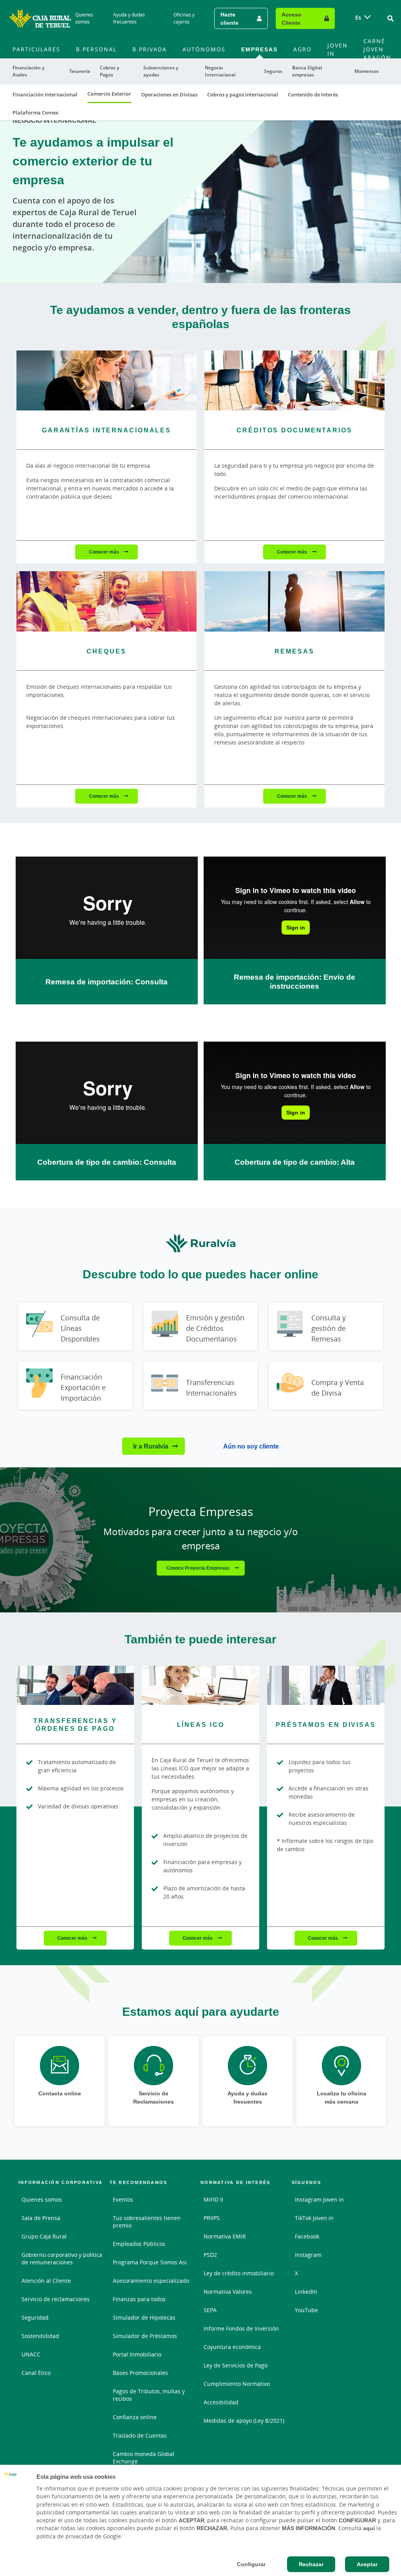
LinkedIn (306, 2292)
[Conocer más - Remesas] (294, 601)
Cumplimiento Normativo (237, 2384)
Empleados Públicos (139, 2244)
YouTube (306, 2310)
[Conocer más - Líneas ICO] (200, 1685)
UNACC (31, 2354)
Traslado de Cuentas (140, 2435)
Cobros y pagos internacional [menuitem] (243, 94)
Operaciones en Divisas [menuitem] (169, 94)
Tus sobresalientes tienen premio (147, 2222)
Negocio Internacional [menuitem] (220, 71)
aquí (369, 2528)
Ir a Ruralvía (151, 1446)
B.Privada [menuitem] (150, 49)
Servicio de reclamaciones (56, 2299)
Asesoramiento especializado (151, 2281)
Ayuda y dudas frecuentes (129, 18)
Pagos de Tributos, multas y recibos (149, 2395)
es (358, 17)
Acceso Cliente (292, 18)
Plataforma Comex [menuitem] (35, 113)
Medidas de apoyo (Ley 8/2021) (244, 2421)
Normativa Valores (228, 2292)
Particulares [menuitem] (36, 49)
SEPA (210, 2310)
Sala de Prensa (41, 2218)
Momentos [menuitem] (367, 71)
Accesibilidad (221, 2402)
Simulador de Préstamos (145, 2336)
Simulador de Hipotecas (144, 2317)
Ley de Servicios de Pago (236, 2365)
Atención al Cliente (46, 2281)
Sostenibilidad (40, 2336)
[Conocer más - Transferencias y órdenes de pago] (75, 1685)
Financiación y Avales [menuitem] (28, 71)
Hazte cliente (229, 18)
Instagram (308, 2255)
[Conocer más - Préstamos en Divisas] (326, 1685)
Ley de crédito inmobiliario (239, 2273)
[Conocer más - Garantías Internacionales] (107, 380)
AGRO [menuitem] (303, 49)
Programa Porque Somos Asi (150, 2262)
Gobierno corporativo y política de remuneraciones (62, 2258)
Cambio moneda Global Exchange (144, 2458)
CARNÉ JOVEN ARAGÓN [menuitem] (377, 49)
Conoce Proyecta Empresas (199, 1568)
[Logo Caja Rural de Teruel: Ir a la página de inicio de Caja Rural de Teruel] (40, 18)
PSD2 (210, 2255)
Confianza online (135, 2417)
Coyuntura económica (232, 2347)
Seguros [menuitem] (273, 71)
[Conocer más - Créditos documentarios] (294, 380)
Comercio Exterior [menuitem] (109, 94)
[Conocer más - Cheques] (107, 601)
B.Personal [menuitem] (96, 49)
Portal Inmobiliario (137, 2354)
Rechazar (311, 2564)
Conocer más (105, 552)
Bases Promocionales (140, 2373)
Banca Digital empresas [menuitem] (307, 71)
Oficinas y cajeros (184, 18)
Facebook (307, 2236)
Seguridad (35, 2317)
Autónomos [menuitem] (204, 49)
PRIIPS (212, 2218)
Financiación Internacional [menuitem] (45, 94)
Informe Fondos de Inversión (241, 2328)
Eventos (123, 2199)
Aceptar (367, 2564)
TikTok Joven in (314, 2218)
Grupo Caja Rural (44, 2236)
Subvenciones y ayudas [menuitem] (161, 71)
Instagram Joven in (319, 2199)
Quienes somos (84, 18)
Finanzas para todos (139, 2299)
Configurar (251, 2564)
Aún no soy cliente (251, 1446)
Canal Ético (36, 2373)
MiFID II (213, 2199)
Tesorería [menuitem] (80, 71)
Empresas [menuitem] (259, 49)
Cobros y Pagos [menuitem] (109, 71)
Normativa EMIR (225, 2236)
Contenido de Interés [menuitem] (313, 94)
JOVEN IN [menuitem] (338, 49)
